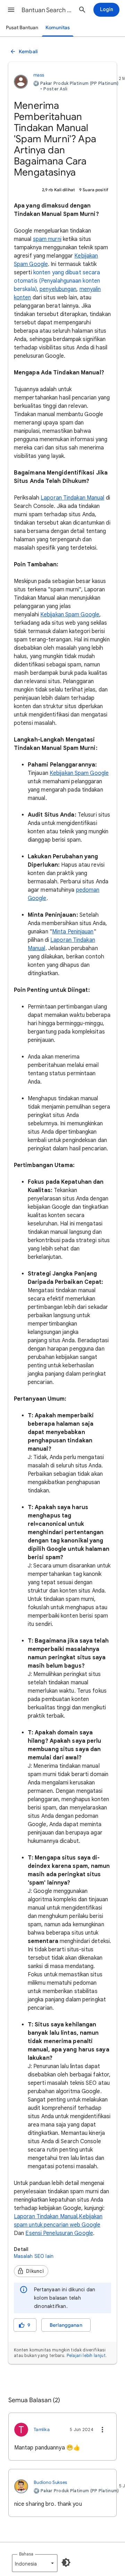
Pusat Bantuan (22, 28)
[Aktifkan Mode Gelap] (66, 2562)
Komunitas (58, 28)
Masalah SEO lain (34, 2256)
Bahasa (26, 2554)
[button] (11, 10)
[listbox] (35, 2563)
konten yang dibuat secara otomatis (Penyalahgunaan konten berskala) (57, 281)
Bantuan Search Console (47, 10)
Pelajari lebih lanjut (86, 2355)
